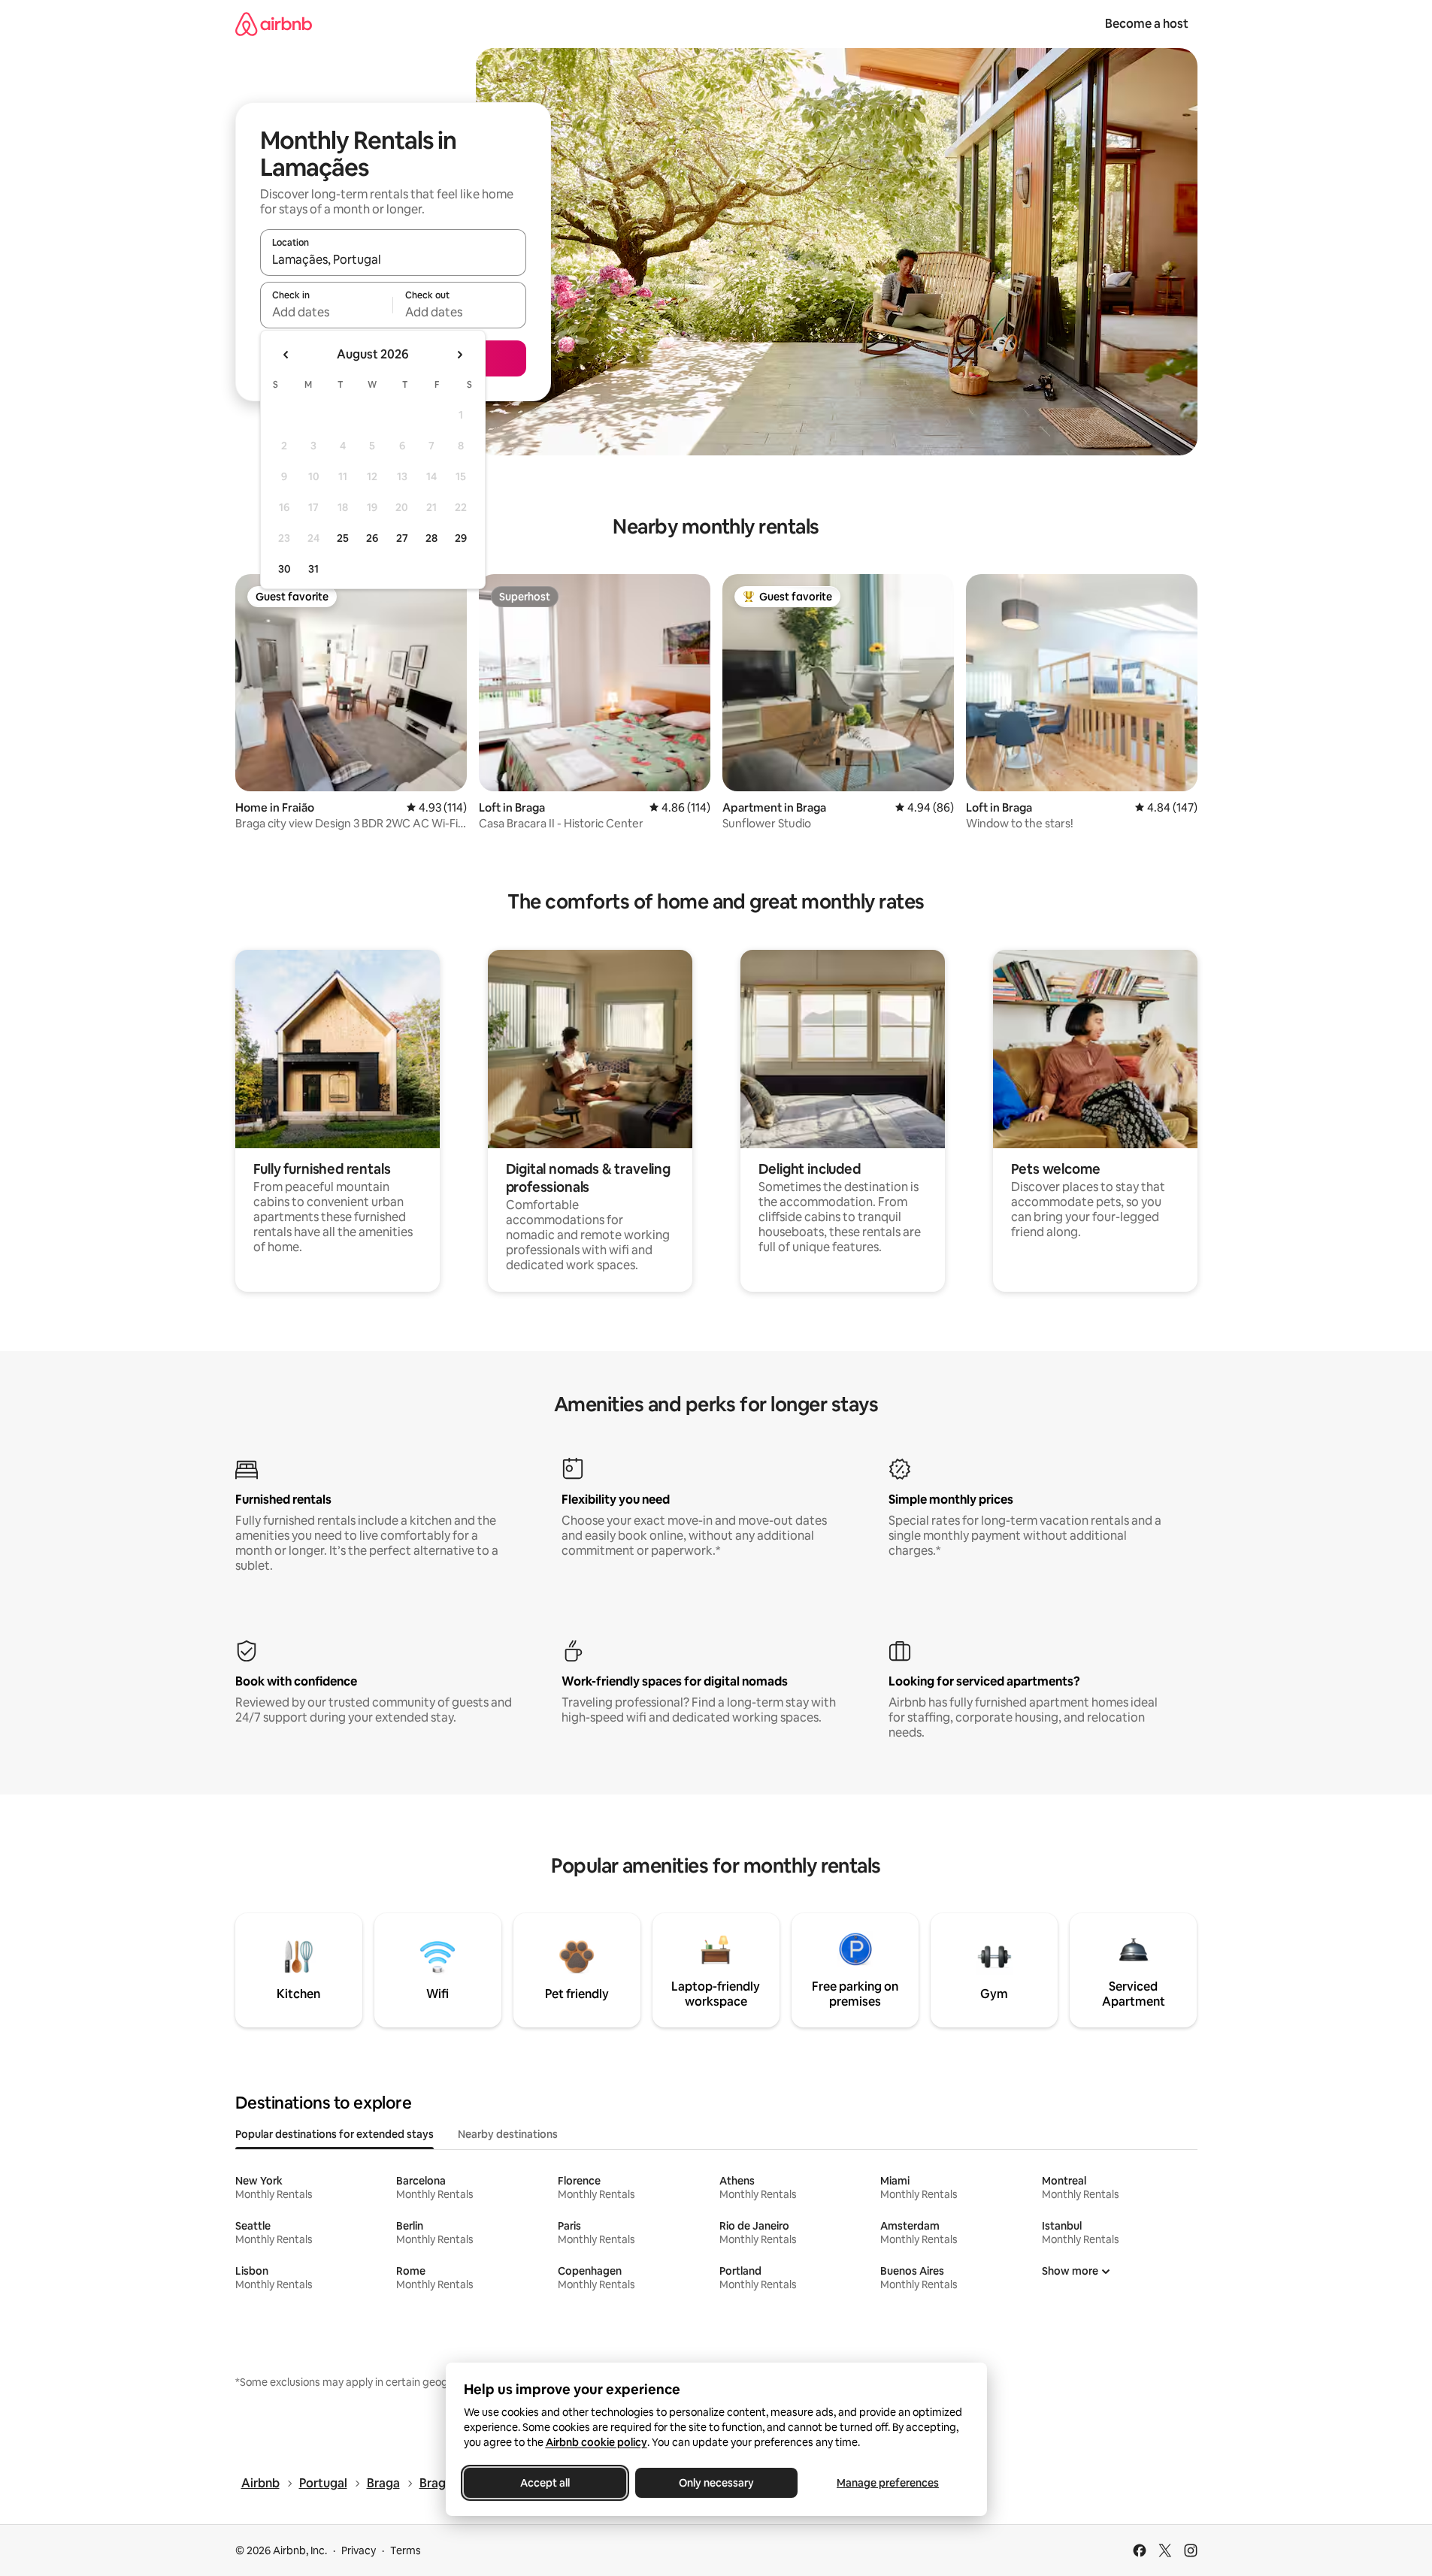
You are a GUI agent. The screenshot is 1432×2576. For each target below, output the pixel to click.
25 (343, 538)
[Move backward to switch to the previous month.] (286, 355)
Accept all (545, 2483)
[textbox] (327, 312)
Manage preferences (888, 2483)
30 (285, 569)
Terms (406, 2550)
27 (402, 538)
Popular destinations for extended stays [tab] (335, 2134)
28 (431, 538)
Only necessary (716, 2483)
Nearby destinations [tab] (508, 2134)
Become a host (1147, 24)
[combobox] (393, 259)
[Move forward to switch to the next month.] (459, 355)
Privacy (359, 2550)
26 (372, 538)
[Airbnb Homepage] (274, 24)
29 (461, 538)
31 (313, 569)
